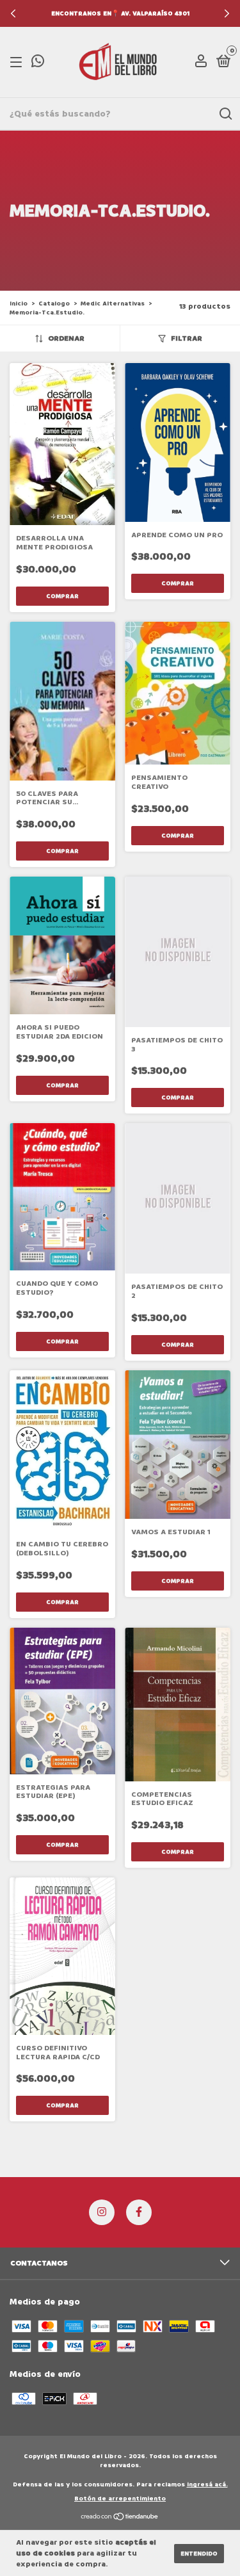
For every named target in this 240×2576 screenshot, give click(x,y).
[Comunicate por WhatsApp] (38, 64)
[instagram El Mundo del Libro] (102, 2212)
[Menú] (18, 62)
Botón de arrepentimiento (120, 2499)
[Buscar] (225, 114)
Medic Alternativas (113, 304)
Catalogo (54, 304)
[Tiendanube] (120, 2517)
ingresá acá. (207, 2484)
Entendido (199, 2554)
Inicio (19, 304)
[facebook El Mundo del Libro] (139, 2212)
